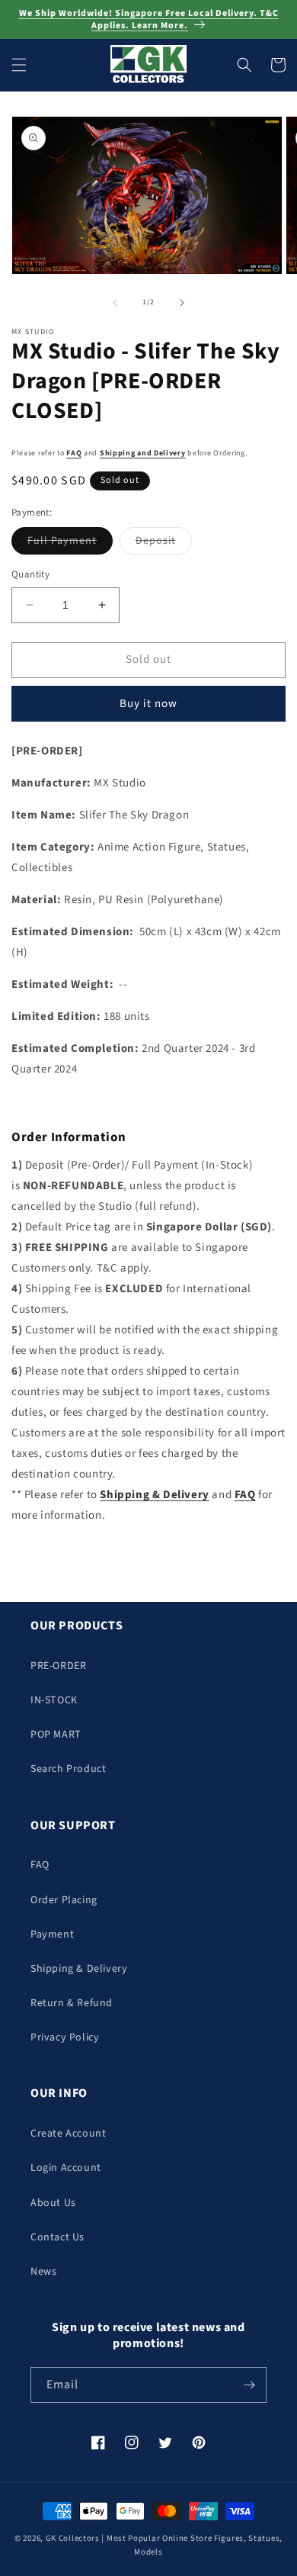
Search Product (68, 1769)
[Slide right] (182, 303)
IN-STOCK (54, 1700)
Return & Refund (72, 2003)
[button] (19, 65)
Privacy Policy (65, 2037)
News (43, 2272)
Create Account (68, 2134)
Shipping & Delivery (79, 1969)
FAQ (74, 453)
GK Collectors (73, 2538)
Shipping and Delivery (143, 453)
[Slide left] (115, 303)
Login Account (66, 2168)
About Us (53, 2203)
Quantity (30, 574)
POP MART (56, 1735)
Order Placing (64, 1900)
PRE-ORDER (58, 1666)
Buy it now (148, 704)
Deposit (164, 544)
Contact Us (57, 2237)
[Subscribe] (249, 2385)
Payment (52, 1934)
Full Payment (70, 544)
